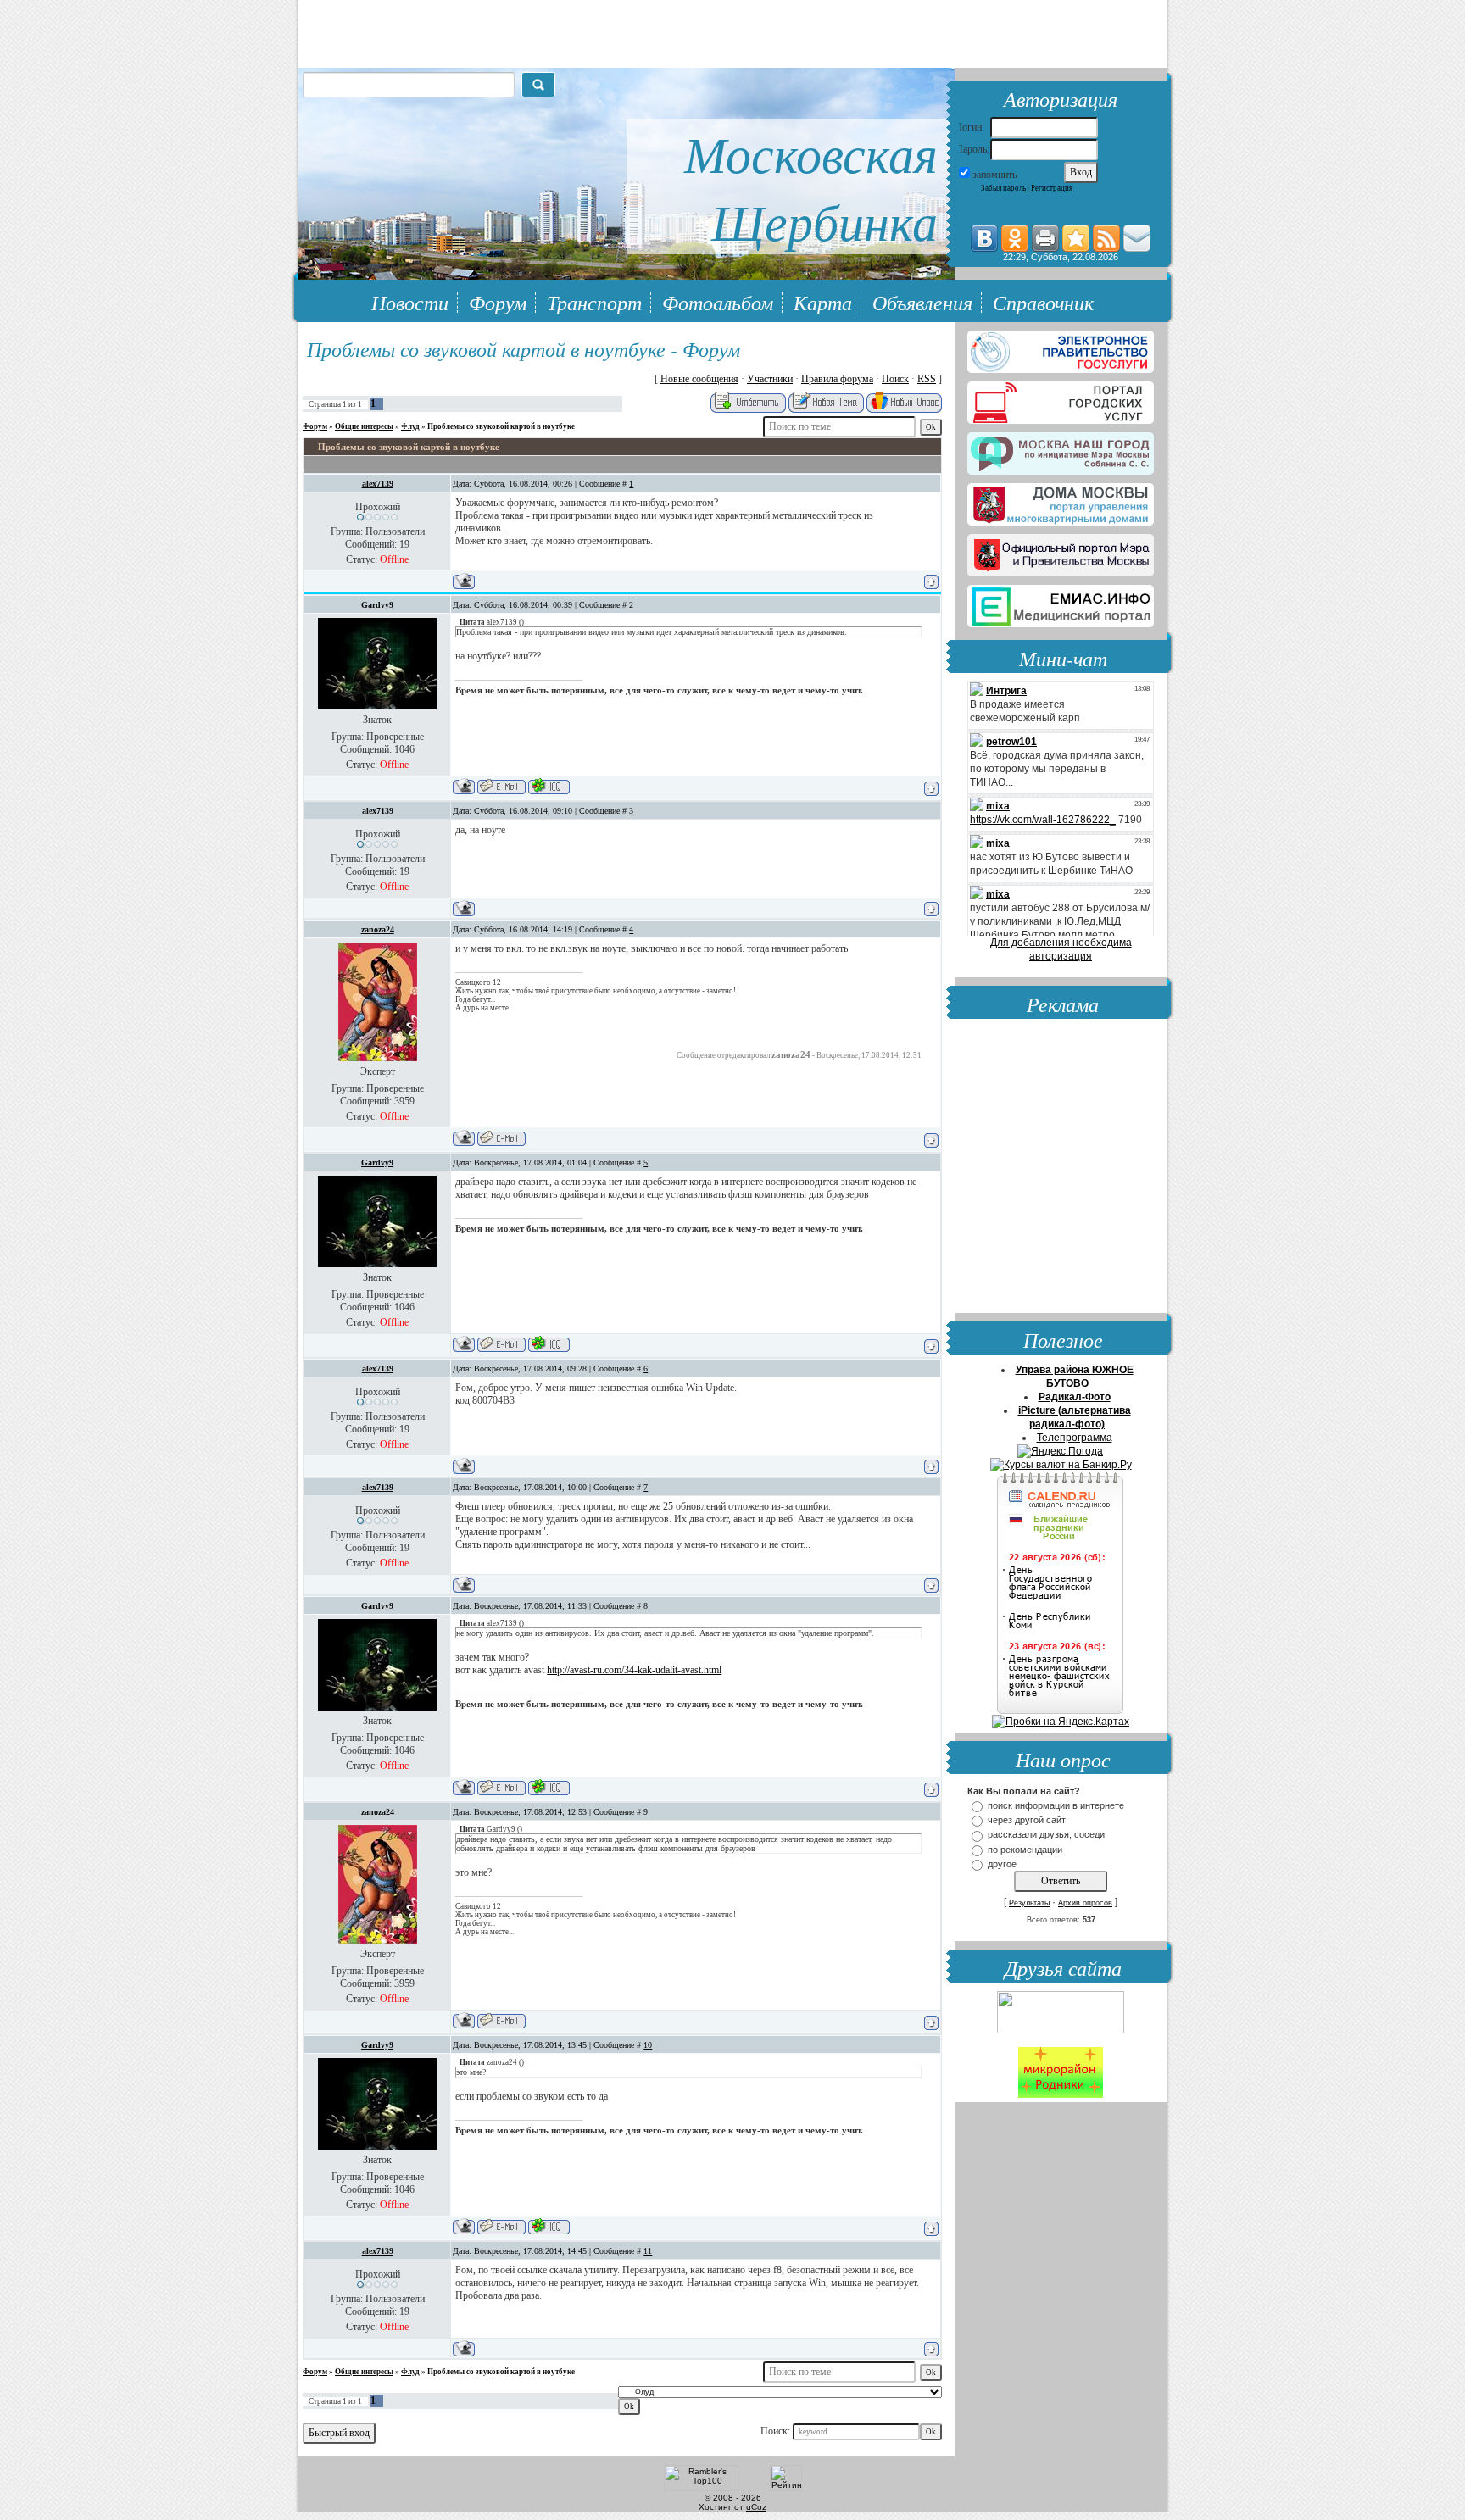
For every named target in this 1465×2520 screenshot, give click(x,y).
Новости (410, 302)
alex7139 (378, 484)
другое (1002, 1864)
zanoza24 (378, 929)
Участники (770, 379)
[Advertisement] (1061, 1168)
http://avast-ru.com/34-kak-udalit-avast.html (634, 1670)
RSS (927, 379)
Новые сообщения (699, 379)
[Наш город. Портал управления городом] (1061, 450)
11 (648, 2251)
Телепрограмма (1075, 1438)
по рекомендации (1025, 1850)
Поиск (895, 379)
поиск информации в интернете (1056, 1805)
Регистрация (1052, 188)
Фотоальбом (718, 302)
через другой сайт (1027, 1820)
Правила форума (837, 379)
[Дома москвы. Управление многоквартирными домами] (1061, 501)
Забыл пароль (1003, 188)
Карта (823, 302)
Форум (498, 302)
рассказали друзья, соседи (1046, 1835)
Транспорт (594, 302)
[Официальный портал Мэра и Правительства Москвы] (1061, 552)
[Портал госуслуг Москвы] (1061, 399)
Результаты (1029, 1903)
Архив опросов (1085, 1903)
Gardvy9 (377, 605)
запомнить (994, 175)
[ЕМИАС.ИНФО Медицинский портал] (1061, 603)
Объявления (922, 302)
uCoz (756, 2507)
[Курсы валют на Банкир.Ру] (1061, 1465)
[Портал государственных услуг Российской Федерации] (1061, 348)
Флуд (410, 426)
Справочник (1043, 302)
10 (648, 2045)
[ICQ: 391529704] (549, 786)
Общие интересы (364, 426)
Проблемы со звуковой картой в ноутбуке (501, 426)
